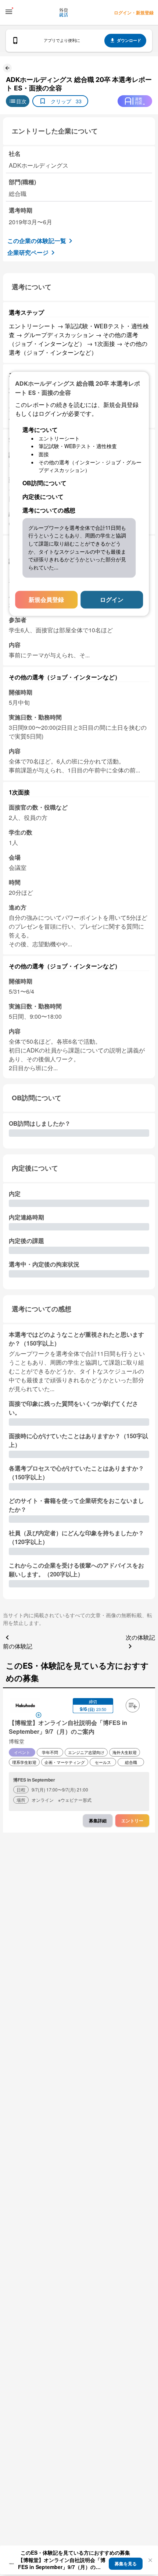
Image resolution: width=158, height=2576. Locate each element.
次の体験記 (140, 1637)
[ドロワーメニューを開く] (9, 12)
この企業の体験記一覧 (37, 241)
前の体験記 (18, 1646)
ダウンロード (129, 40)
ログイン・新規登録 (134, 12)
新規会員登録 (46, 599)
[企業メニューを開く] (25, 1706)
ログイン (112, 599)
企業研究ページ (28, 252)
